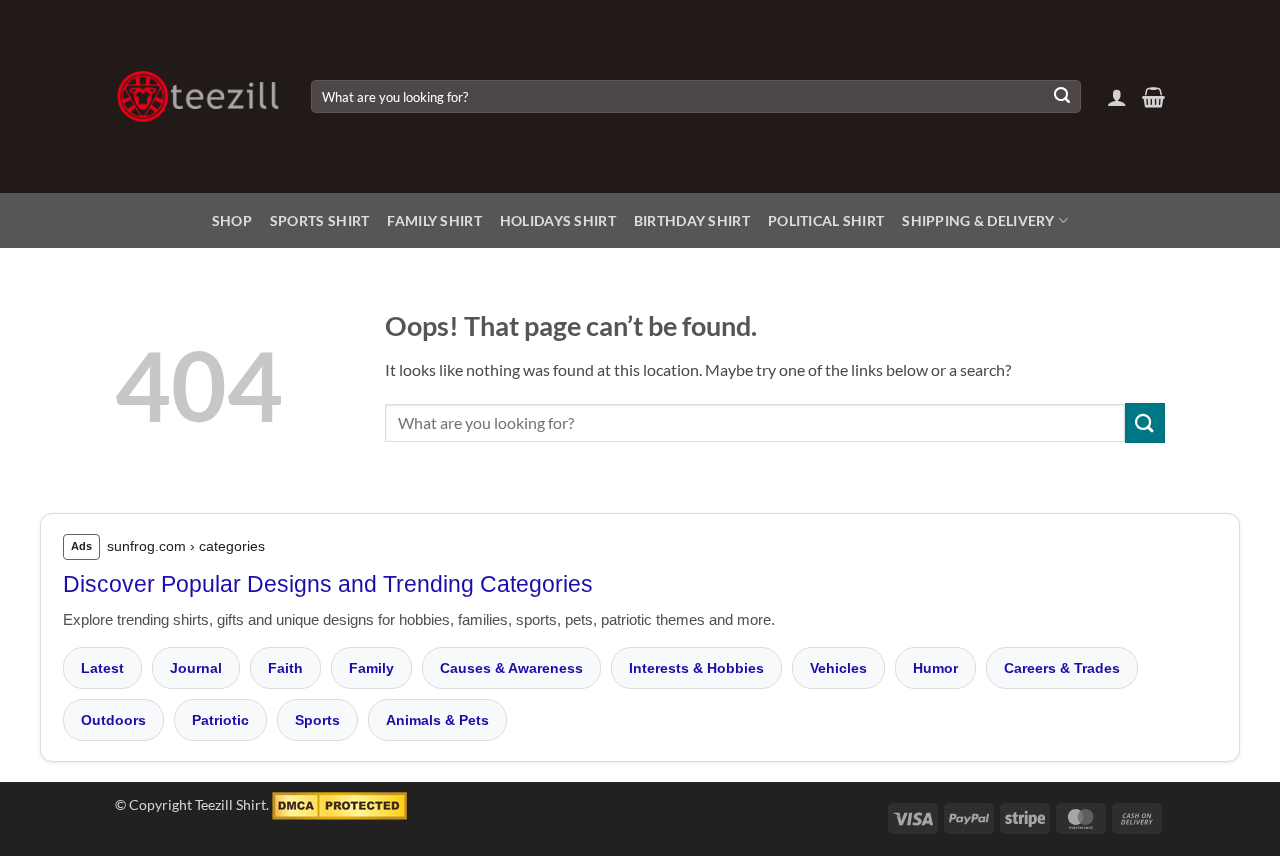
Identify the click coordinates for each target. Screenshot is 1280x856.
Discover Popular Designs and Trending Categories (328, 584)
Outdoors (113, 720)
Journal (196, 668)
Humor (935, 668)
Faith (285, 668)
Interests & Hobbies (696, 668)
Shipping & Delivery (978, 220)
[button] (1117, 97)
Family (371, 668)
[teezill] (198, 96)
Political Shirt (826, 220)
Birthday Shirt (692, 220)
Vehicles (838, 668)
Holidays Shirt (558, 220)
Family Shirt (434, 220)
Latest (102, 668)
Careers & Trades (1062, 668)
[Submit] (1062, 97)
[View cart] (1153, 97)
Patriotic (220, 720)
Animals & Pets (437, 720)
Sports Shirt (319, 220)
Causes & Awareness (511, 668)
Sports (317, 720)
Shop (232, 220)
